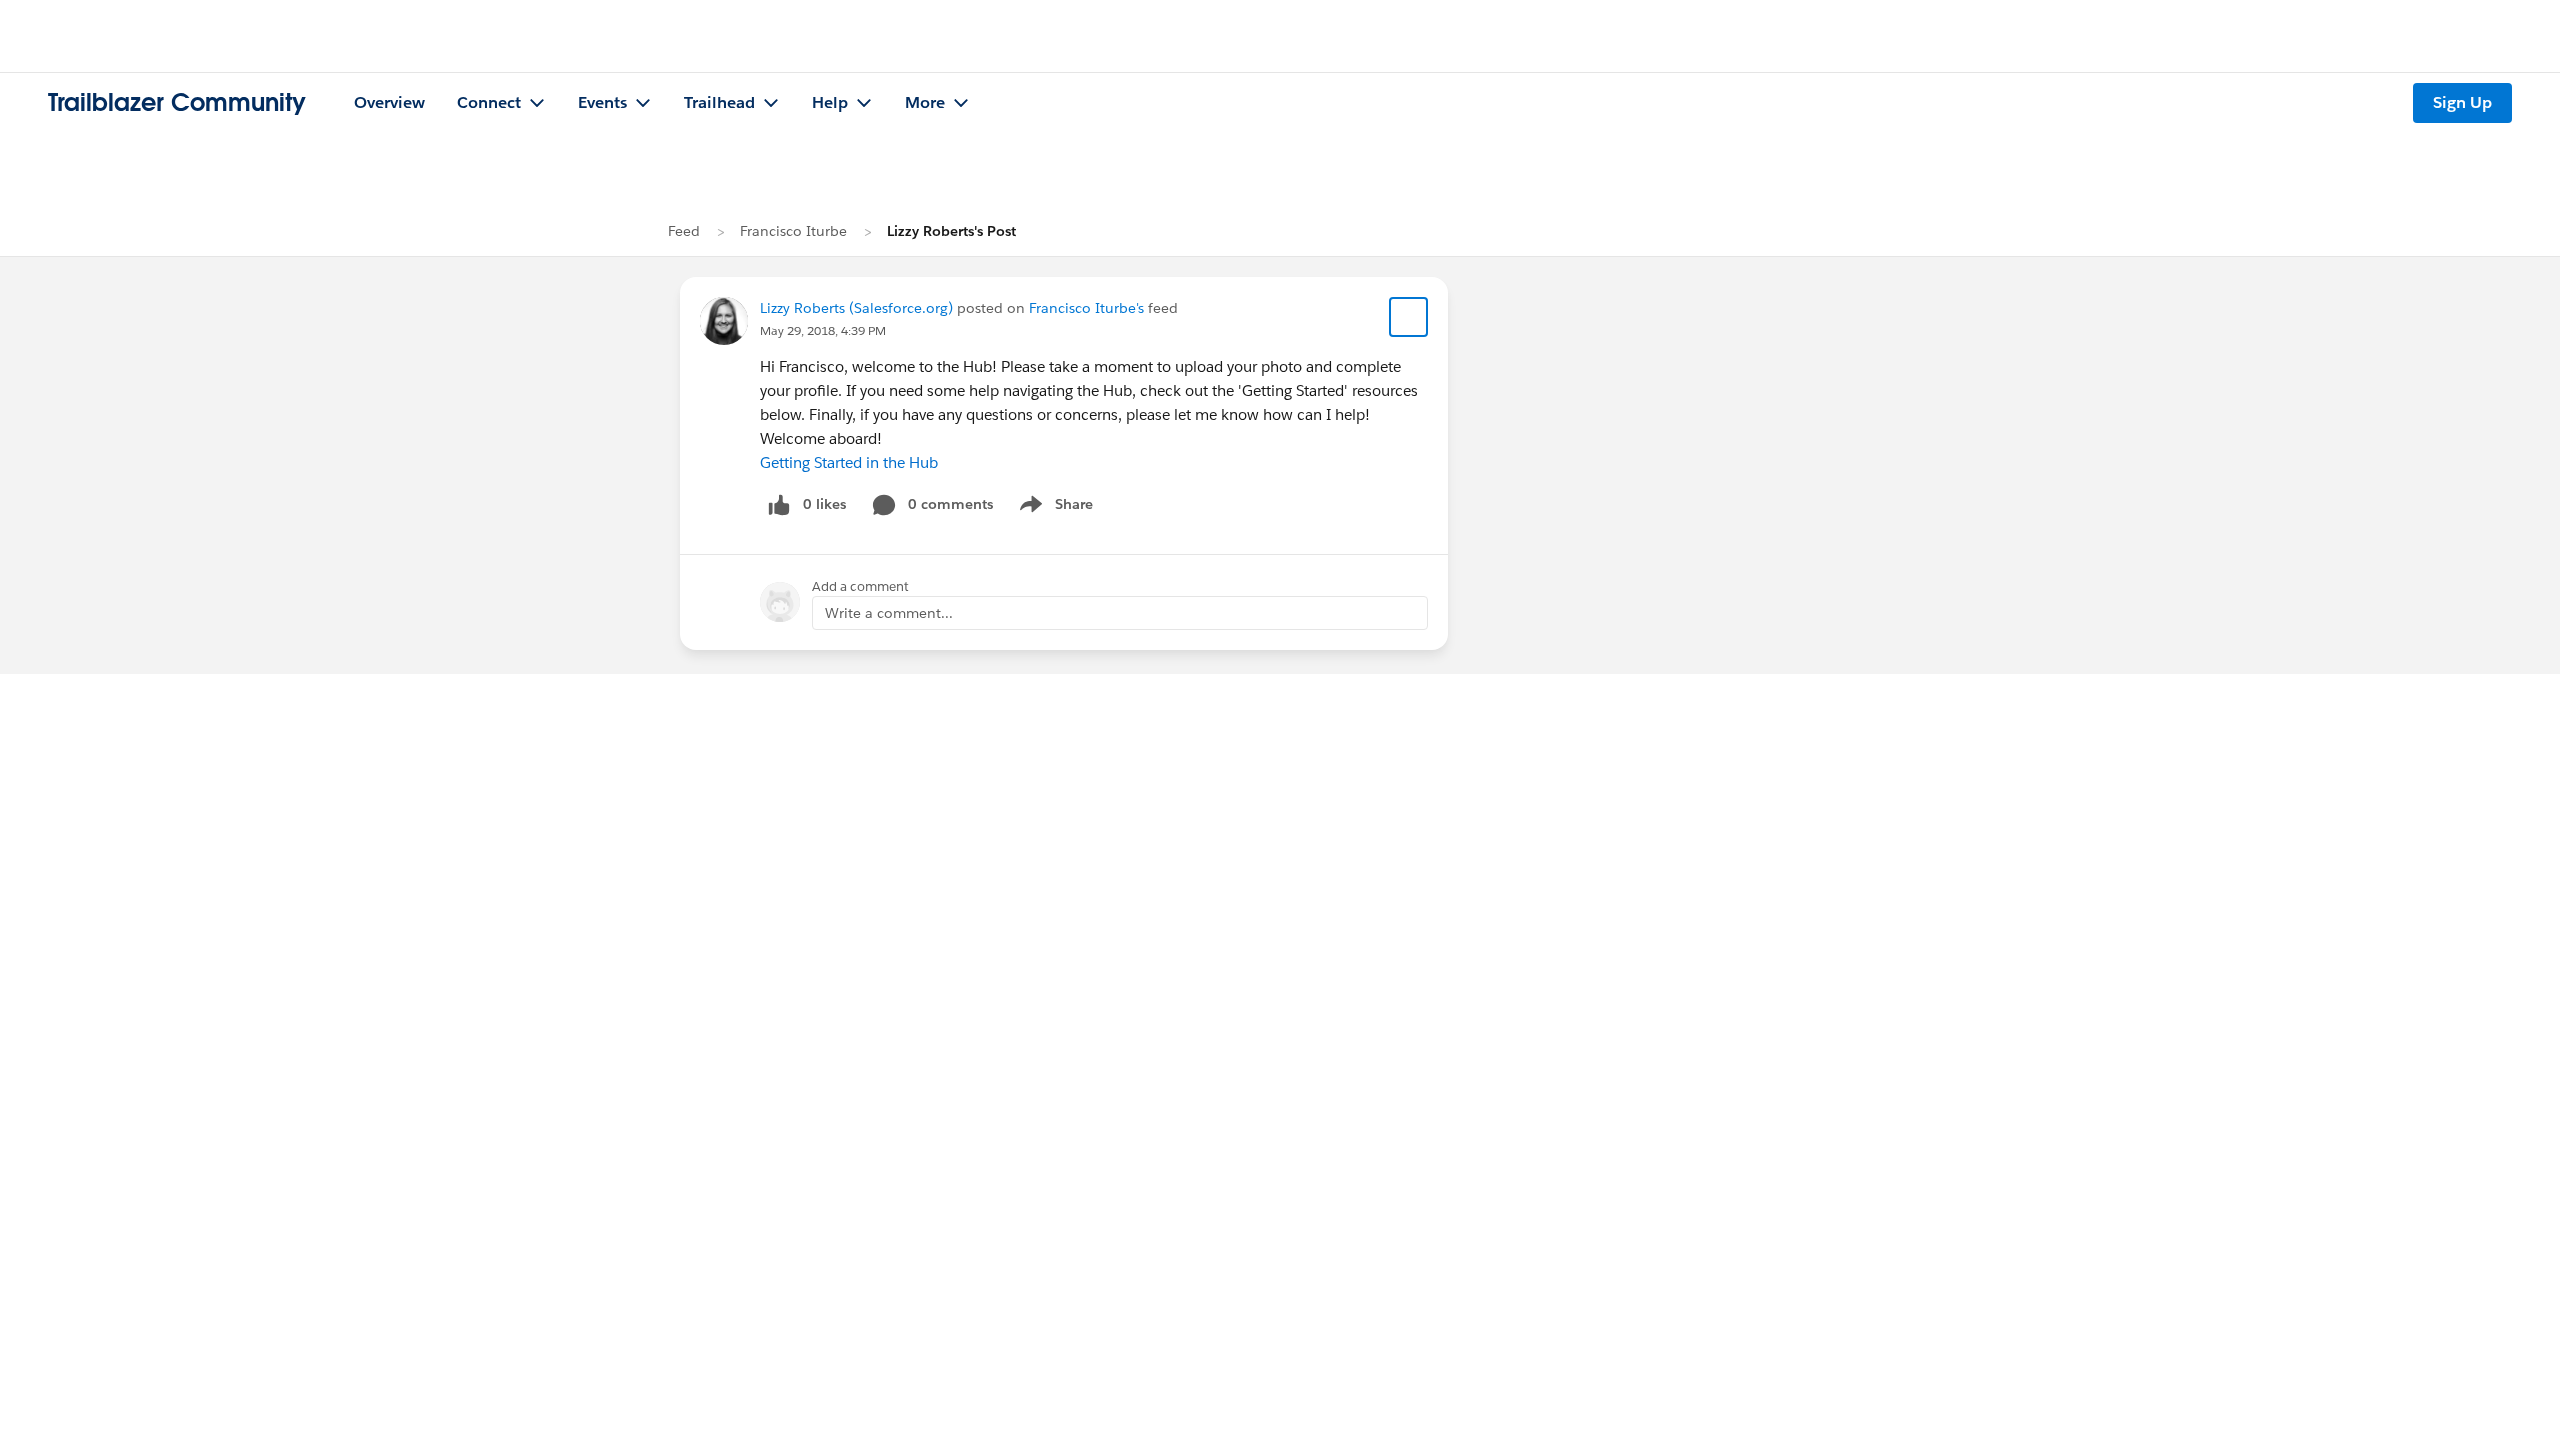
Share (1053, 508)
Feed (684, 231)
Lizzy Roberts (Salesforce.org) (856, 308)
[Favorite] (1409, 317)
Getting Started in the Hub (849, 462)
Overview (389, 102)
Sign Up (2462, 102)
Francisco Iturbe (793, 231)
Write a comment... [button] (889, 613)
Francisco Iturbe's (1086, 308)
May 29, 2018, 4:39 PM (823, 330)
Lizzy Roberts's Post (951, 231)
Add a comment (860, 586)
